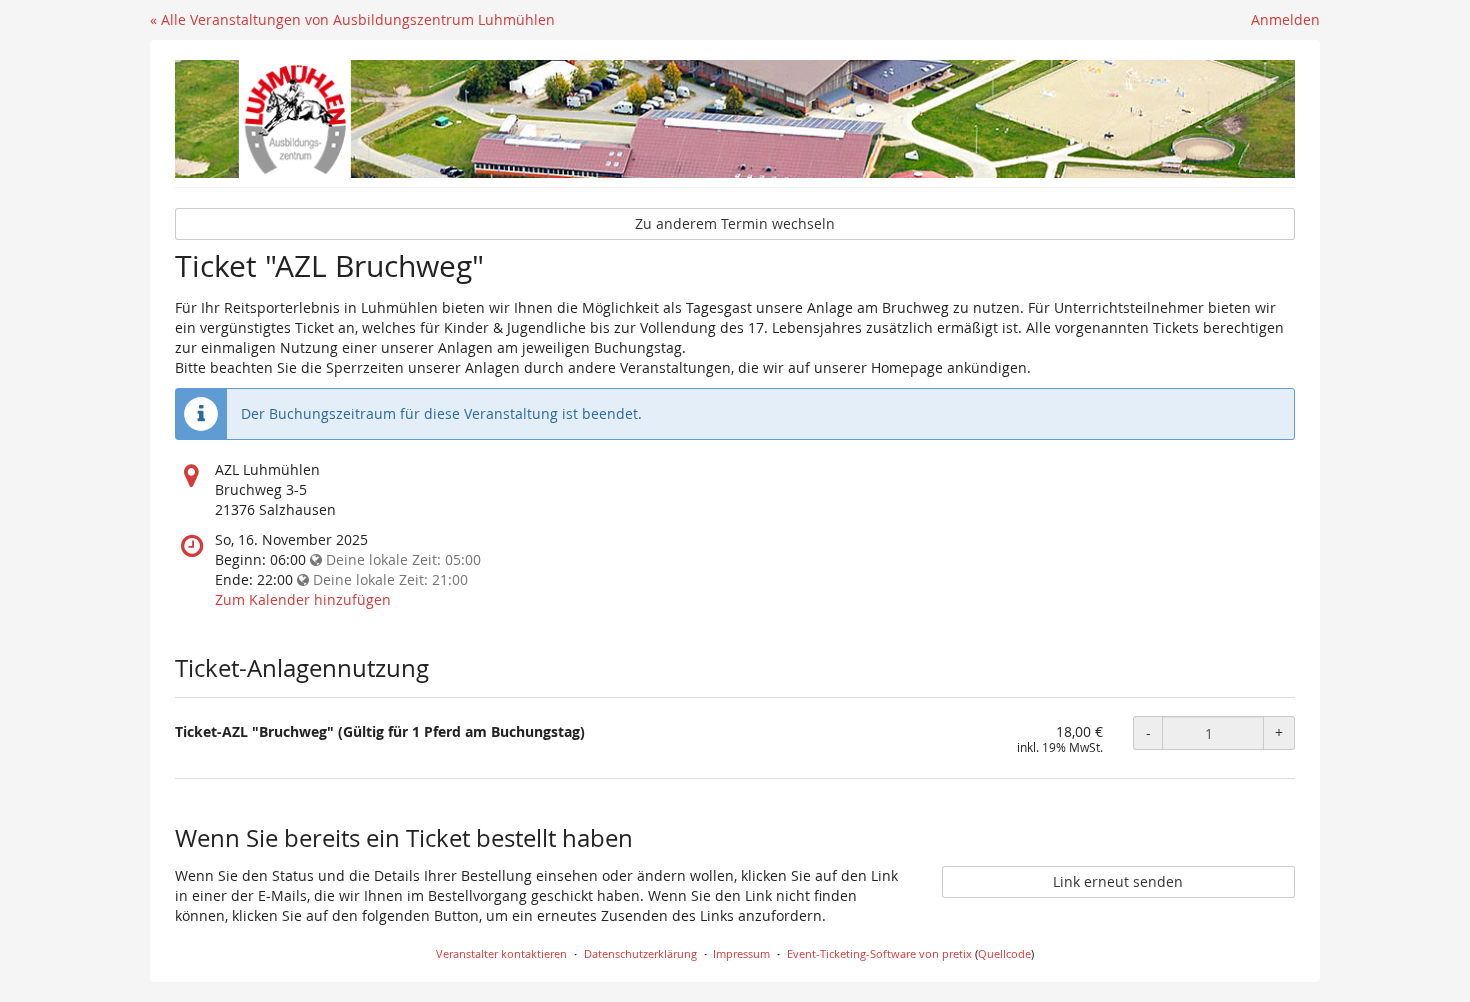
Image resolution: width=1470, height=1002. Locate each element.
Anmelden (1285, 19)
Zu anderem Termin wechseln (735, 223)
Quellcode (1004, 953)
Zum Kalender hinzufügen (303, 599)
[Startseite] (735, 119)
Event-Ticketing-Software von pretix (879, 953)
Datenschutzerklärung (640, 953)
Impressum (741, 953)
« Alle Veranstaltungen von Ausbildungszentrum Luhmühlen (352, 19)
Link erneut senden (1118, 881)
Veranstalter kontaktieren (501, 953)
